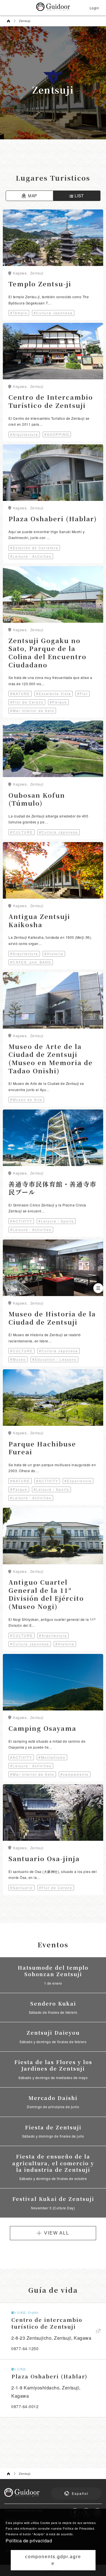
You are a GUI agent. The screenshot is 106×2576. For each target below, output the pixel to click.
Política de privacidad (29, 2541)
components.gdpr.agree (53, 2560)
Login (94, 8)
